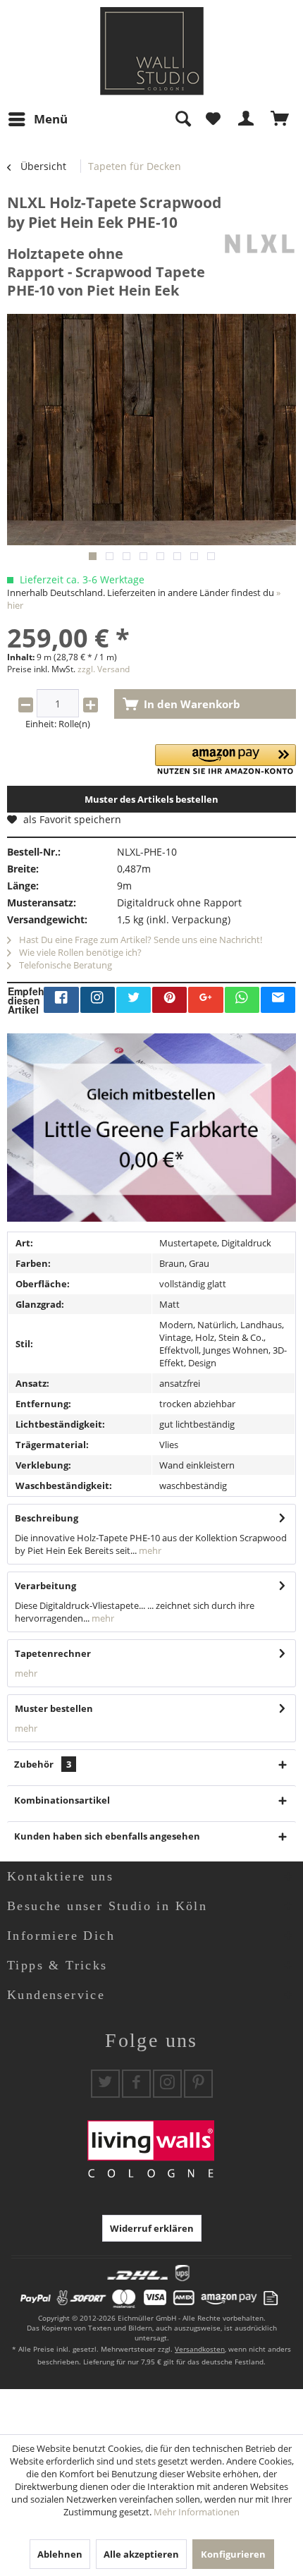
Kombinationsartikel (62, 1800)
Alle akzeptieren (141, 2554)
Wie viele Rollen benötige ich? (79, 952)
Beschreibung (47, 1518)
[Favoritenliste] (213, 119)
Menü (51, 119)
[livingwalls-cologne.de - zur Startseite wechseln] (152, 51)
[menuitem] (37, 119)
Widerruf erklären (152, 2228)
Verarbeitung (45, 1586)
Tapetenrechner (53, 1653)
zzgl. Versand (104, 669)
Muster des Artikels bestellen (151, 799)
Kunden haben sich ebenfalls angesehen (107, 1836)
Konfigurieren (233, 2554)
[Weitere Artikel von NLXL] (259, 244)
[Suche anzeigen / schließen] (183, 119)
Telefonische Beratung (64, 965)
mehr (149, 1550)
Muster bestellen (54, 1708)
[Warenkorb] (280, 119)
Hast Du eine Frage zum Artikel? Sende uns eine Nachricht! (140, 940)
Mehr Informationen (197, 2512)
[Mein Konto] (247, 119)
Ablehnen (60, 2554)
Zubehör (43, 1764)
